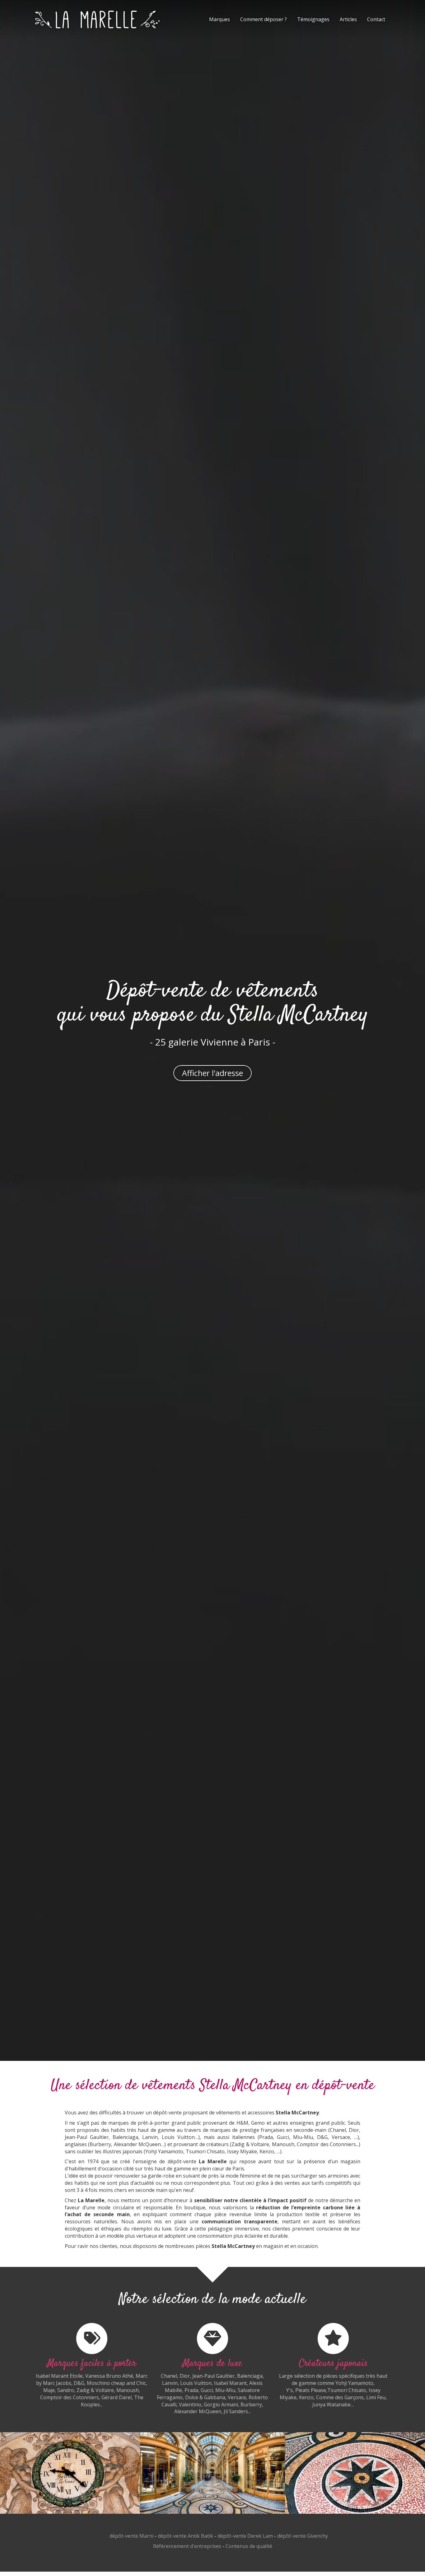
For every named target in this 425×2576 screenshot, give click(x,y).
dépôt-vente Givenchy (303, 2536)
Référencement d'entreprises (187, 2546)
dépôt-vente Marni (131, 2536)
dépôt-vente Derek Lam (245, 2536)
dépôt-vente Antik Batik (185, 2536)
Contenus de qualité (249, 2546)
